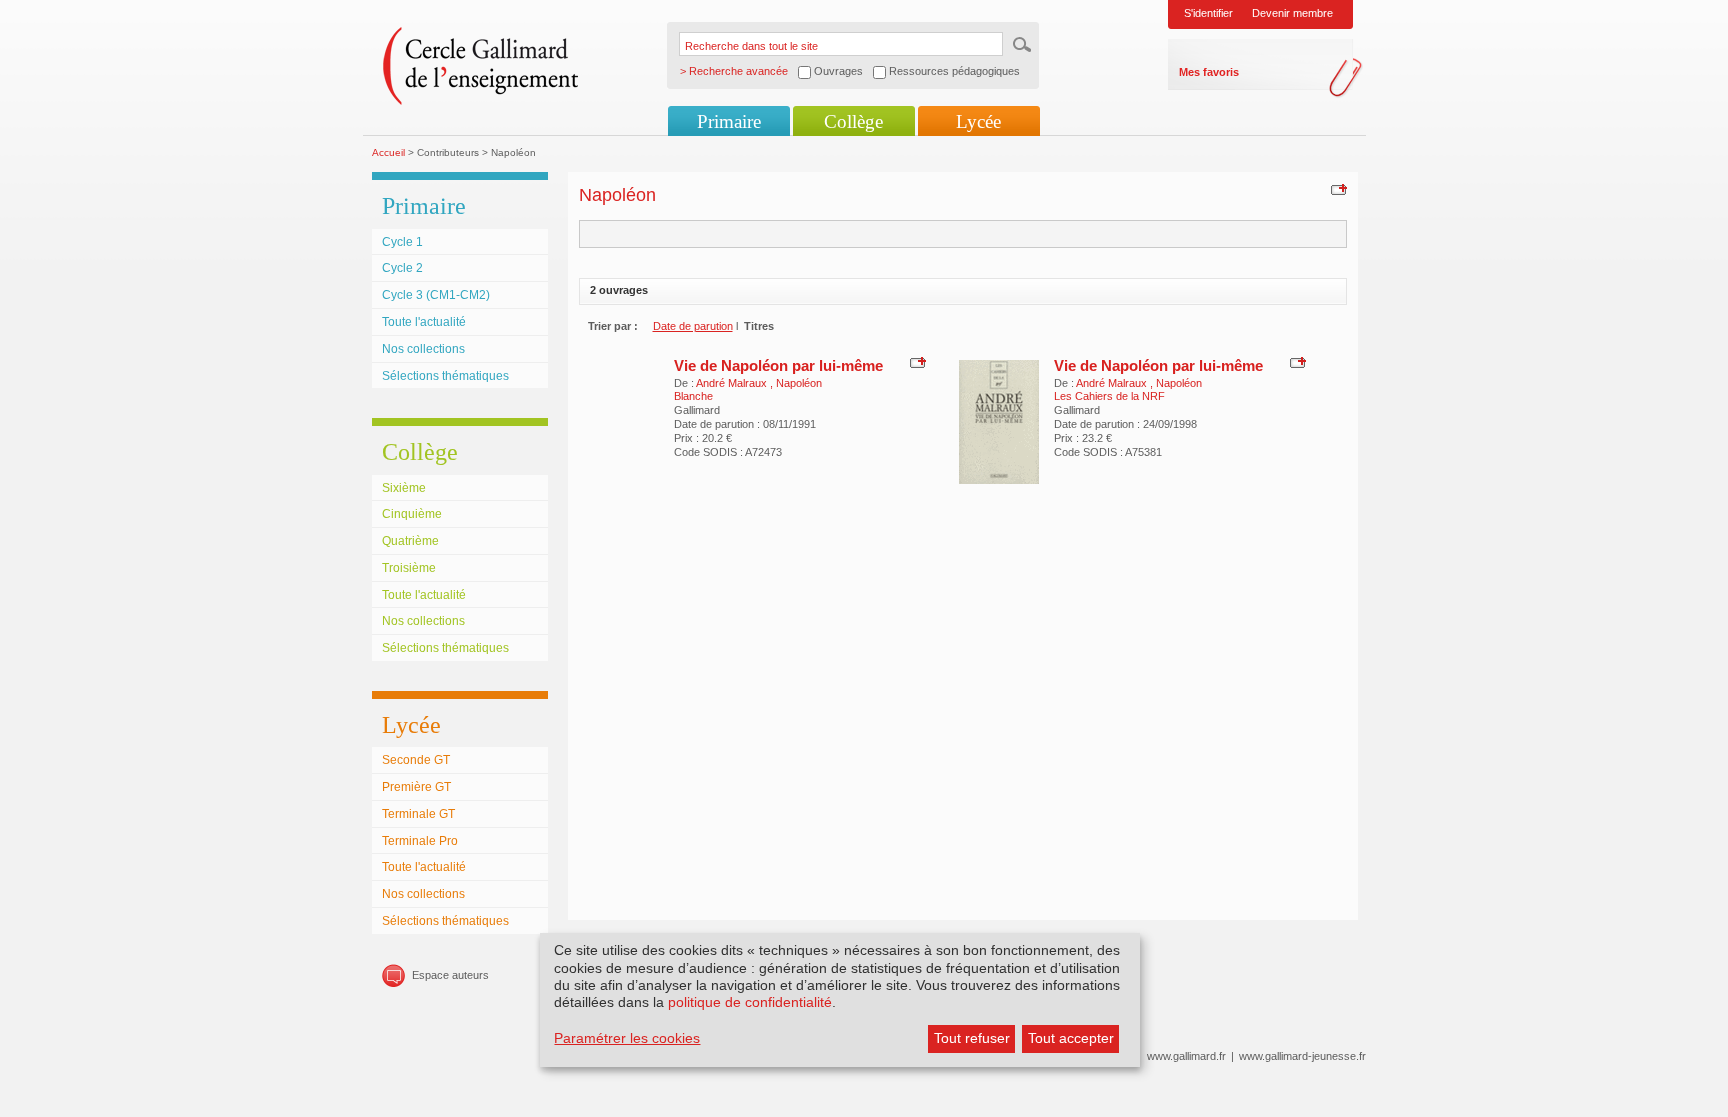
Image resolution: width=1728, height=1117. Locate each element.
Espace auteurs (450, 975)
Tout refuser (972, 1038)
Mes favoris (1209, 72)
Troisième (409, 568)
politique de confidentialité (750, 1002)
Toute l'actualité (424, 322)
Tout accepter (1071, 1038)
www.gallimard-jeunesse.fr (1302, 1056)
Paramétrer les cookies (627, 1038)
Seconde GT (416, 760)
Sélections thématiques (445, 376)
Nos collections (423, 349)
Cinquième (412, 514)
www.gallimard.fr (1186, 1056)
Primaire (729, 121)
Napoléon (799, 383)
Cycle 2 (402, 268)
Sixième (404, 488)
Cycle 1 (402, 242)
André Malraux (733, 383)
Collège (853, 121)
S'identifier (1208, 13)
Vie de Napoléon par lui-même (778, 365)
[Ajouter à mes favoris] (1336, 189)
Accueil (388, 152)
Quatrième (410, 541)
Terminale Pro (420, 841)
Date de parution (693, 326)
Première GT (416, 787)
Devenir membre (1292, 13)
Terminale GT (418, 814)
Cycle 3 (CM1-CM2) (436, 295)
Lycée (978, 121)
